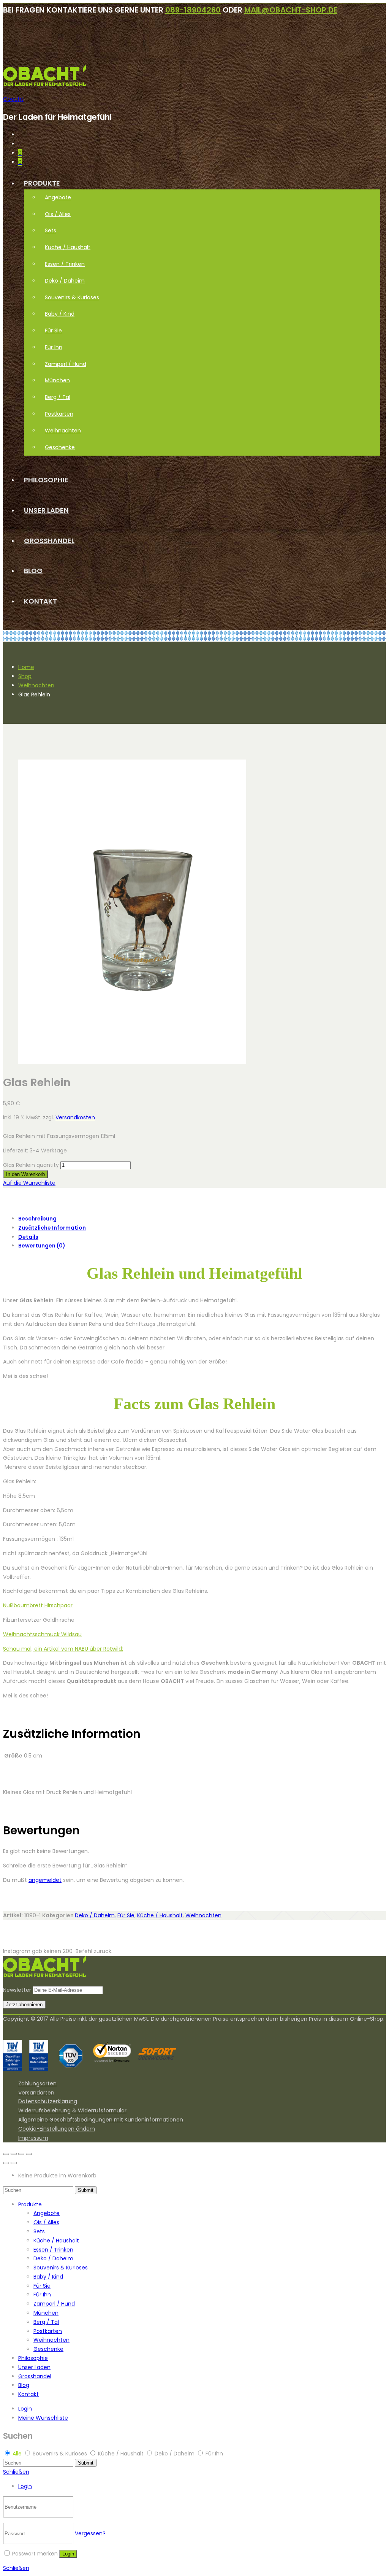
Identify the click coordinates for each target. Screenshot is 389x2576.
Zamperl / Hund (66, 364)
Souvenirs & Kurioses (72, 297)
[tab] (202, 1219)
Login (25, 2409)
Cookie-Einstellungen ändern (57, 2129)
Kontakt (40, 601)
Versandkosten (75, 1117)
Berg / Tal (58, 397)
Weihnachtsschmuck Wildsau (42, 1634)
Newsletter (17, 1990)
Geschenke (60, 447)
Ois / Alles (58, 214)
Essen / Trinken (65, 264)
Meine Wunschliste (43, 2418)
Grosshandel (49, 541)
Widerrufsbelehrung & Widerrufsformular (72, 2110)
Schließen (16, 2472)
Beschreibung (37, 1219)
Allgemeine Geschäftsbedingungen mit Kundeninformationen (101, 2120)
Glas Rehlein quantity (31, 1165)
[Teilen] (14, 2154)
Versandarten (36, 2093)
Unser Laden (46, 510)
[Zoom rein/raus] (29, 2154)
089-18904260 (193, 10)
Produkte (42, 183)
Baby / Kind (60, 314)
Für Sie (53, 331)
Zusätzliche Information (52, 1228)
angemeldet (45, 1880)
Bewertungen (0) (42, 1246)
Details (28, 1237)
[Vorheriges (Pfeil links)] (6, 2163)
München (57, 380)
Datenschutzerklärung (48, 2101)
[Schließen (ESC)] (6, 2154)
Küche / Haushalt (68, 247)
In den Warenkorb (25, 1174)
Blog (33, 571)
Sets (51, 230)
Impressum (33, 2138)
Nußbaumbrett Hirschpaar (38, 1605)
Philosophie (46, 480)
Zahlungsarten (37, 2083)
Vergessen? (90, 2533)
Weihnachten (63, 431)
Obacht (13, 99)
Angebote (58, 197)
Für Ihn (54, 347)
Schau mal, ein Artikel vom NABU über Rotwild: (63, 1649)
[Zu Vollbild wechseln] (21, 2154)
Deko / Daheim (65, 281)
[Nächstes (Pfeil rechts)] (14, 2163)
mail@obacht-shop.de (291, 10)
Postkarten (59, 414)
